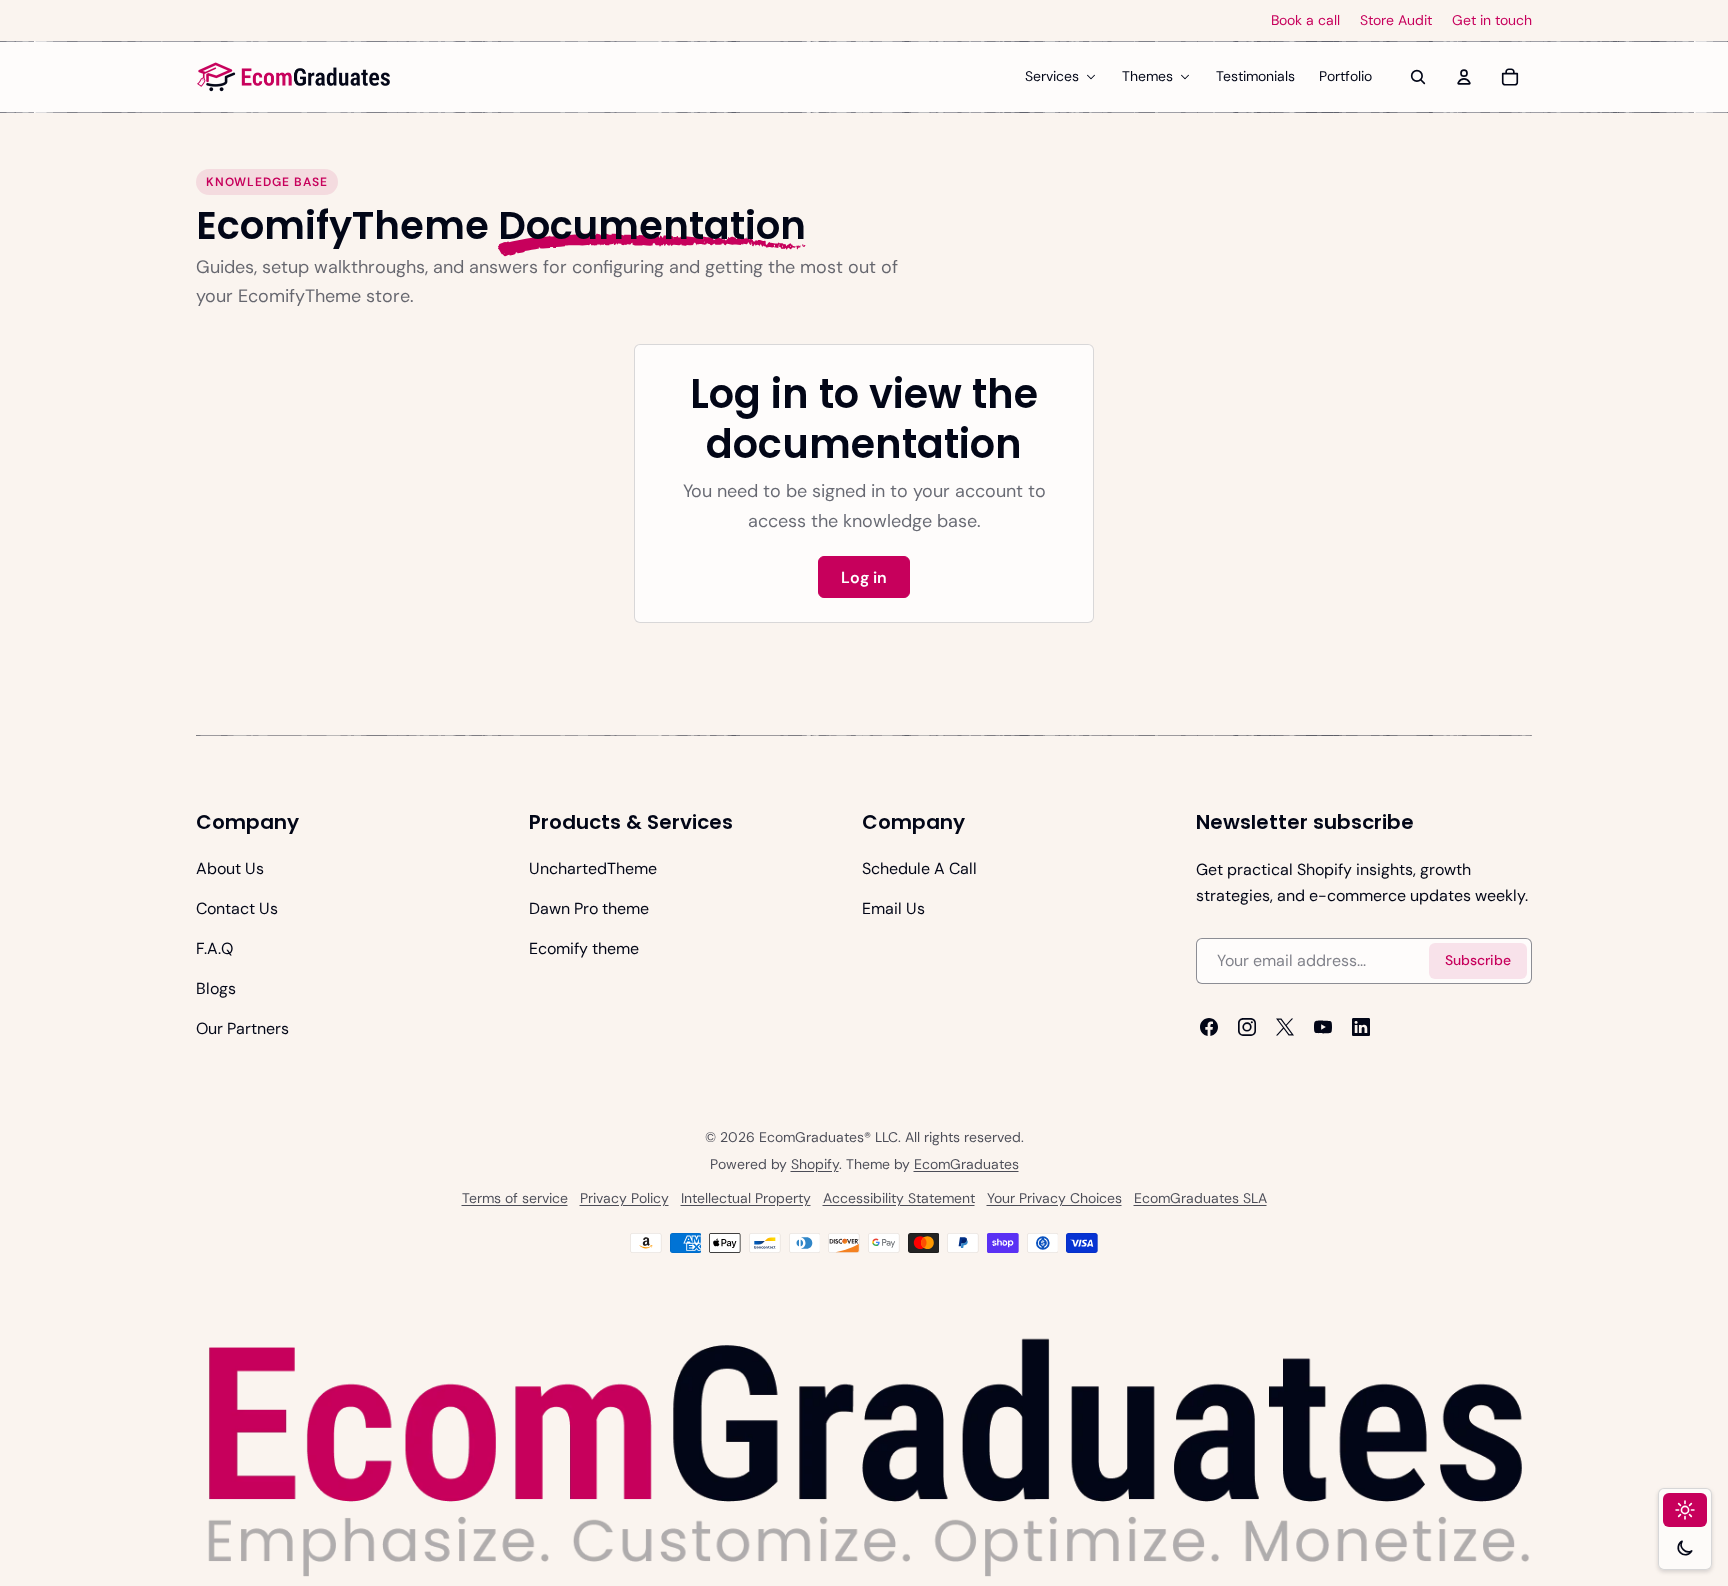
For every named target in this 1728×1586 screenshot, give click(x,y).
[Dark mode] (1685, 1548)
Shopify (815, 1164)
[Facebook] (1209, 1027)
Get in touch (1492, 20)
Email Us (893, 908)
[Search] (1418, 77)
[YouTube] (1323, 1027)
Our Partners (242, 1028)
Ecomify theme (584, 948)
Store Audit (1396, 20)
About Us (230, 868)
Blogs (216, 988)
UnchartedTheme (593, 868)
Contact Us (237, 908)
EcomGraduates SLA (1200, 1198)
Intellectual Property (746, 1198)
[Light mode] (1685, 1510)
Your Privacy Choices (1054, 1198)
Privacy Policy (624, 1198)
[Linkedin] (1361, 1027)
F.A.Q (214, 948)
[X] (1285, 1027)
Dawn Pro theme (589, 908)
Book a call (1305, 20)
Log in (864, 577)
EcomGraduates (966, 1164)
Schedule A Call (919, 868)
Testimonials (1255, 76)
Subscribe (1478, 961)
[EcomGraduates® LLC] (294, 77)
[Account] (1464, 77)
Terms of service (515, 1198)
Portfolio (1345, 76)
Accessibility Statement (899, 1198)
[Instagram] (1247, 1027)
